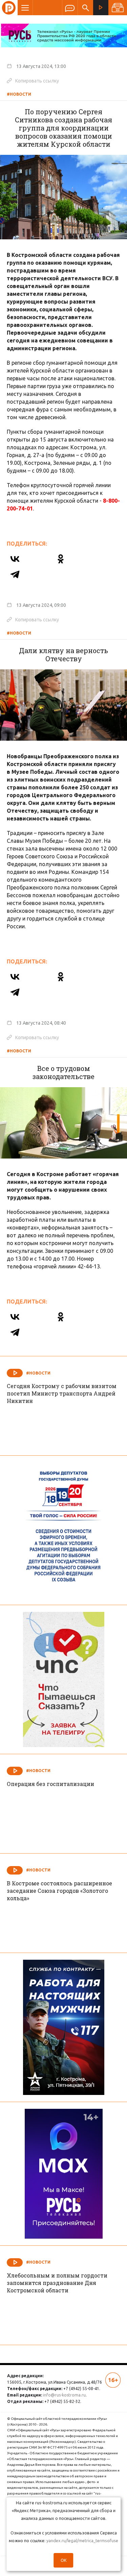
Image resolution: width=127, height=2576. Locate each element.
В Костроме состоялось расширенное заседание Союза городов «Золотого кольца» (59, 1891)
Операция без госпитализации (50, 1784)
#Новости (19, 94)
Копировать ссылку (33, 80)
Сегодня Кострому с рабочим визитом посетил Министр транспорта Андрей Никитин (62, 1393)
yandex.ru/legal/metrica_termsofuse (82, 2541)
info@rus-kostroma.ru (64, 2395)
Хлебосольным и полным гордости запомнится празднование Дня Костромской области (57, 2283)
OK (64, 2560)
